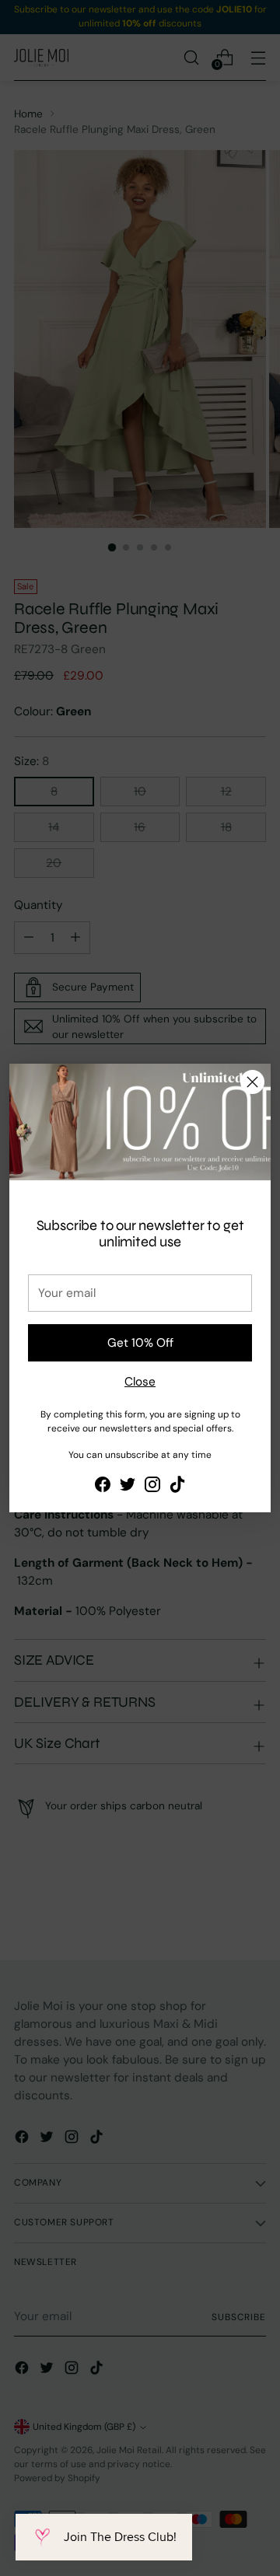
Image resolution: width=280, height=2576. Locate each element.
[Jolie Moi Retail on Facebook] (103, 1487)
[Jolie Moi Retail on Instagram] (152, 1487)
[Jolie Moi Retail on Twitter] (128, 1487)
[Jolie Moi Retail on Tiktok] (177, 1487)
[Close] (252, 1082)
